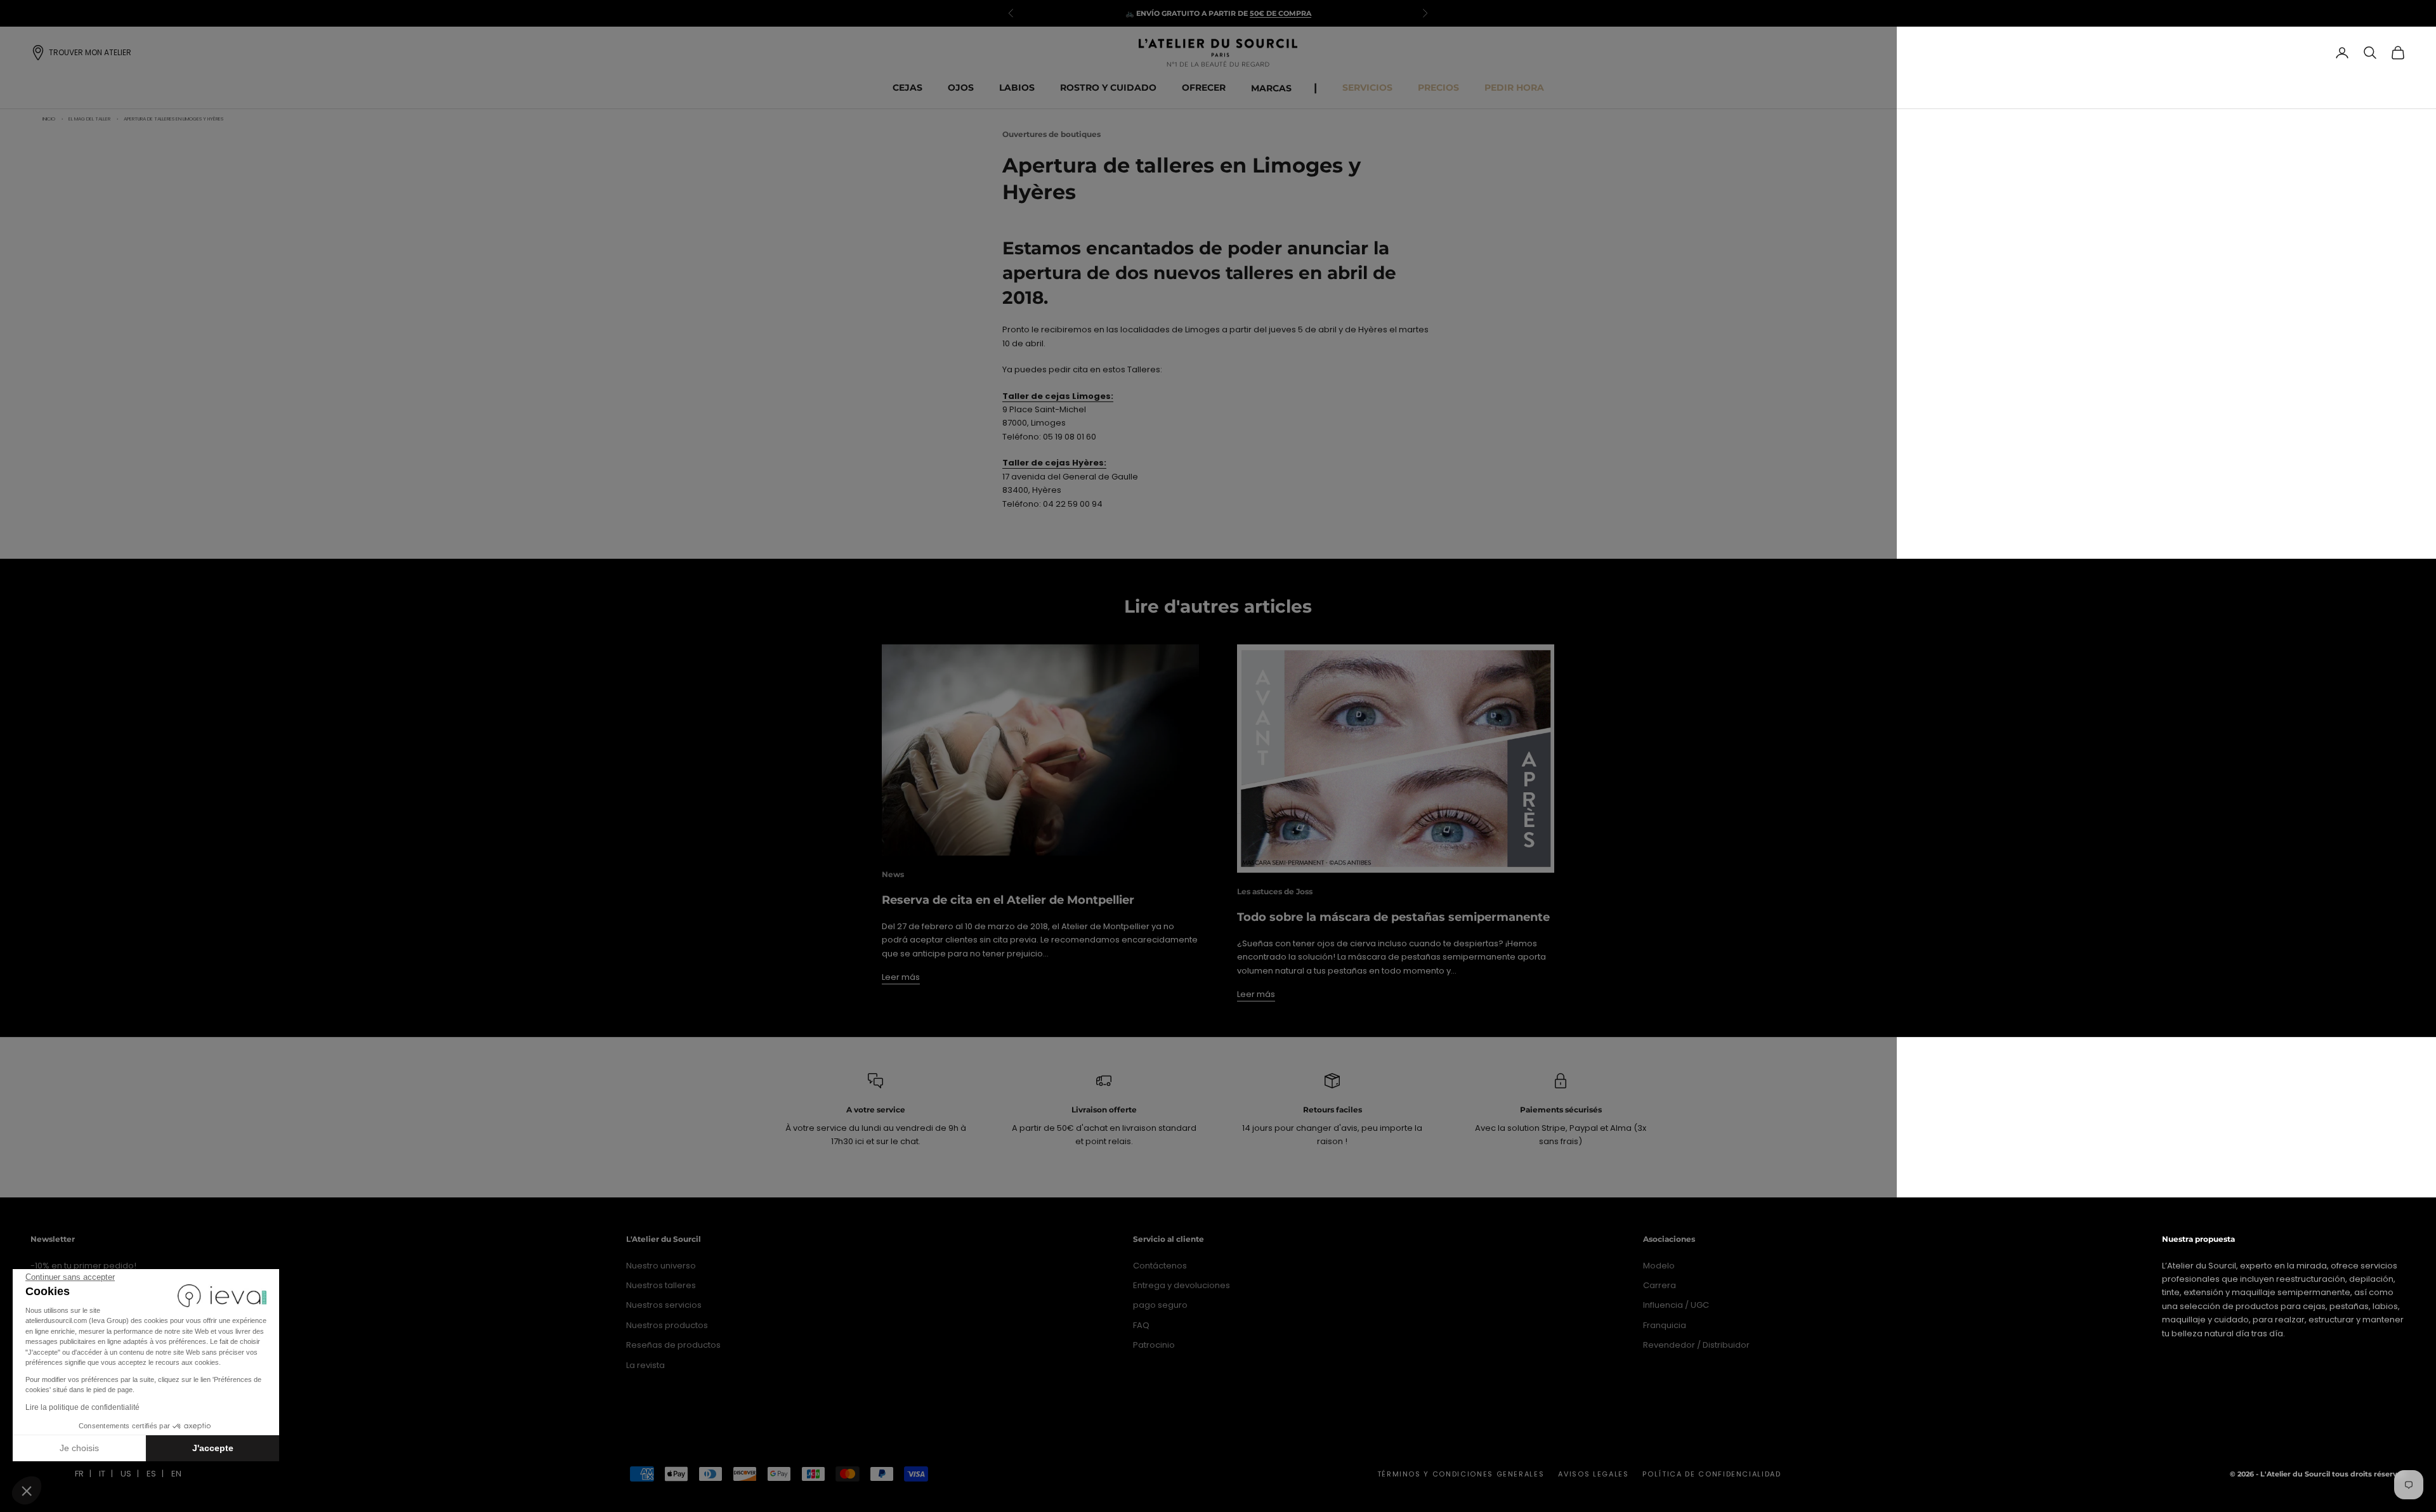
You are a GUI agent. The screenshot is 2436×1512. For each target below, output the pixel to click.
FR (79, 1474)
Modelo (1659, 1266)
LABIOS (1017, 88)
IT (102, 1474)
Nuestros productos (667, 1325)
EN (176, 1474)
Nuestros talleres (661, 1285)
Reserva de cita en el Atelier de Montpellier (1008, 900)
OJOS (961, 88)
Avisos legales (1593, 1474)
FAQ (1141, 1325)
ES (151, 1474)
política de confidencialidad (1712, 1474)
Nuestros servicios (664, 1305)
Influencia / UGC (1676, 1305)
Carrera (1660, 1285)
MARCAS (1271, 88)
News (893, 874)
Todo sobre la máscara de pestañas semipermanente (1393, 917)
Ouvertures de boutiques (1051, 134)
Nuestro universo (661, 1266)
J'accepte (213, 1448)
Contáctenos (1160, 1266)
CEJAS (907, 88)
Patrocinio (1154, 1345)
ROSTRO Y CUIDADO (1108, 88)
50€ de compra (1280, 13)
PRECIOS (1438, 88)
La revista (645, 1365)
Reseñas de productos (673, 1345)
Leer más (901, 977)
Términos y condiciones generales (1461, 1474)
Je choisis (79, 1448)
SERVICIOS (1367, 88)
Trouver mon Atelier (90, 52)
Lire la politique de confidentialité (82, 1407)
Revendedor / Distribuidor (1696, 1345)
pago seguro (1160, 1305)
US (126, 1474)
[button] (27, 1490)
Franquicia (1665, 1325)
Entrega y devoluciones (1182, 1285)
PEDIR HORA (1514, 88)
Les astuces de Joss (1275, 891)
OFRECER (1204, 88)
